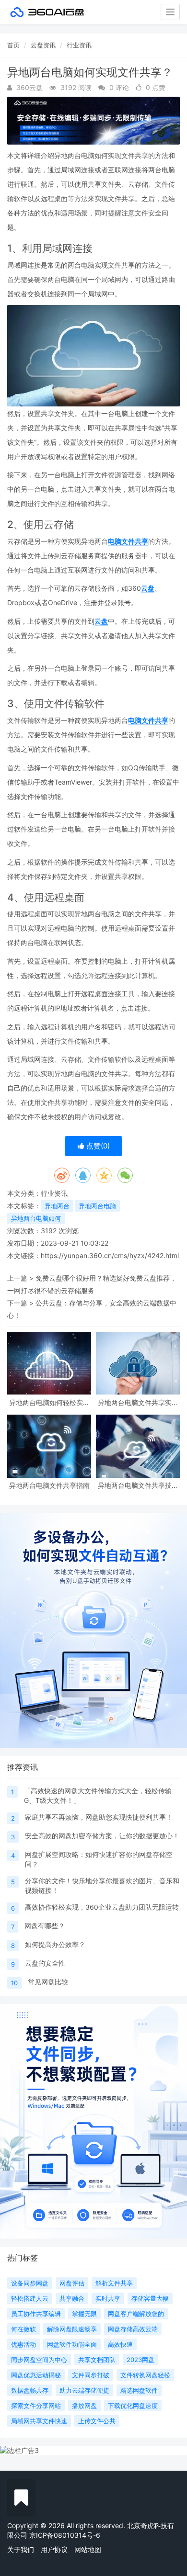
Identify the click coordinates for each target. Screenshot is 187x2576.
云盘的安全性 (45, 1963)
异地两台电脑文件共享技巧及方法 (138, 1485)
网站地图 (88, 2549)
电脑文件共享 (128, 541)
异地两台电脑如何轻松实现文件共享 (49, 1402)
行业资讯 (79, 45)
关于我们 (21, 2549)
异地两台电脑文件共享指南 (49, 1485)
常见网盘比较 (48, 1982)
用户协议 (54, 2549)
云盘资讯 (43, 45)
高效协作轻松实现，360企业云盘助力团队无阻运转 (102, 1907)
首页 (13, 45)
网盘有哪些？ (45, 1926)
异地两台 (57, 1206)
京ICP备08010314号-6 (65, 2535)
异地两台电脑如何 (36, 1218)
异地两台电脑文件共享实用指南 (138, 1402)
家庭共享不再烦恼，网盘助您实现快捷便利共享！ (99, 1817)
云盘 (148, 588)
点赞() (97, 1146)
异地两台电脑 (97, 1206)
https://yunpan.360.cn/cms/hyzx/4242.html (110, 1255)
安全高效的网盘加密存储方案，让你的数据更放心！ (102, 1836)
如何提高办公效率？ (55, 1944)
